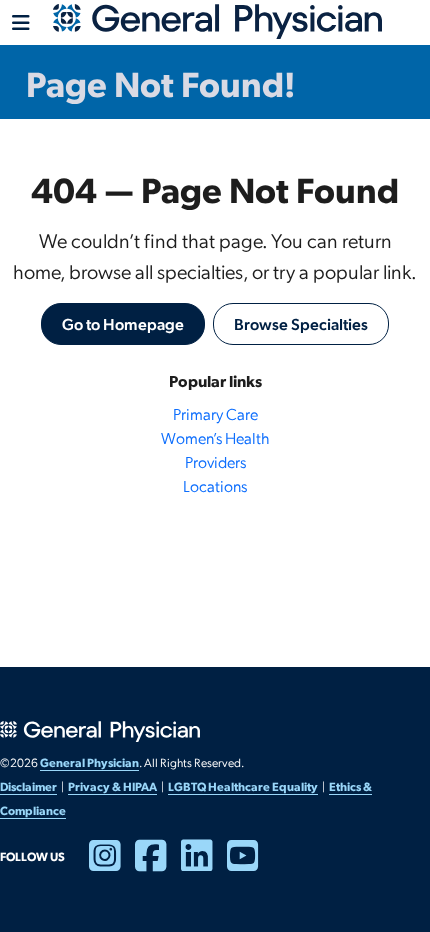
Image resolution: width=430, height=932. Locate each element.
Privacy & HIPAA (112, 786)
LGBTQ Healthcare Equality (243, 786)
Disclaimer (28, 786)
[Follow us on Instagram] (112, 864)
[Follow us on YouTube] (250, 864)
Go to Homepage (123, 323)
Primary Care (215, 413)
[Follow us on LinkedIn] (204, 864)
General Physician (89, 762)
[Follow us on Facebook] (158, 864)
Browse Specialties (301, 323)
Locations (215, 485)
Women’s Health (215, 437)
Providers (215, 461)
